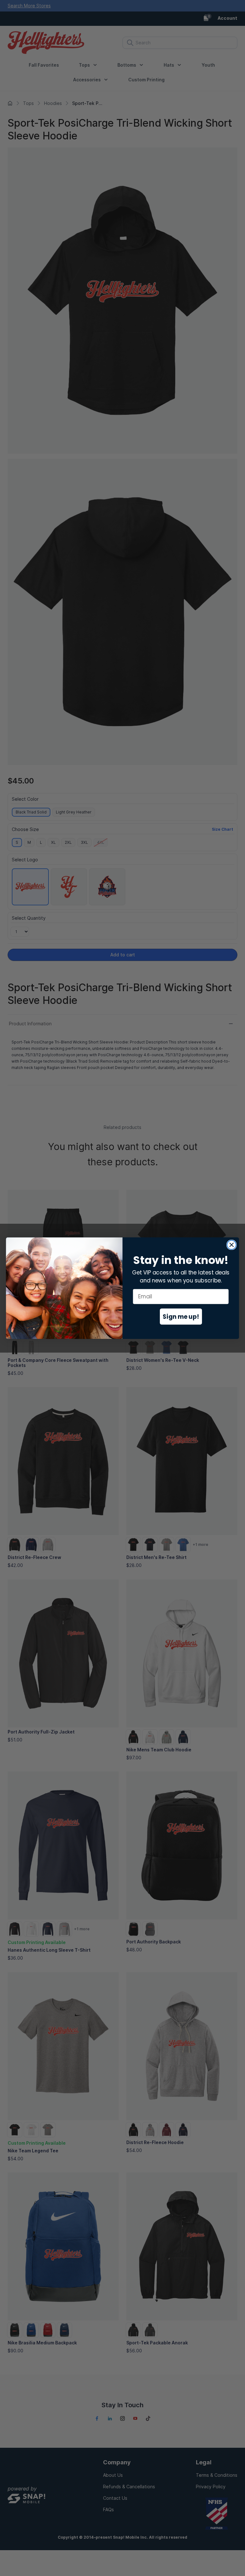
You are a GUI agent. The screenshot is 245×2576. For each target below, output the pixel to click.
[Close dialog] (232, 1245)
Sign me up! (181, 1316)
